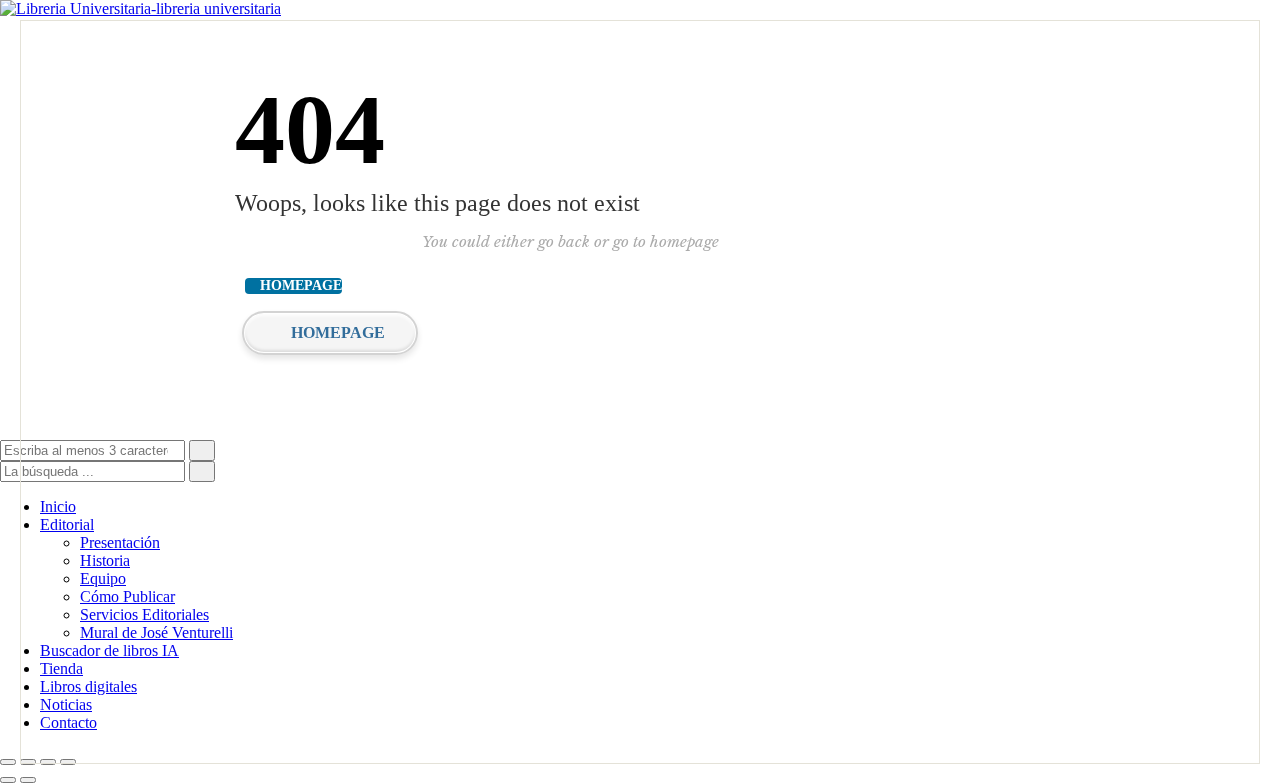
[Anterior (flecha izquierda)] (8, 780)
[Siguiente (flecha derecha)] (28, 780)
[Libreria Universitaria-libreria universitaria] (140, 8)
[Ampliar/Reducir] (8, 762)
